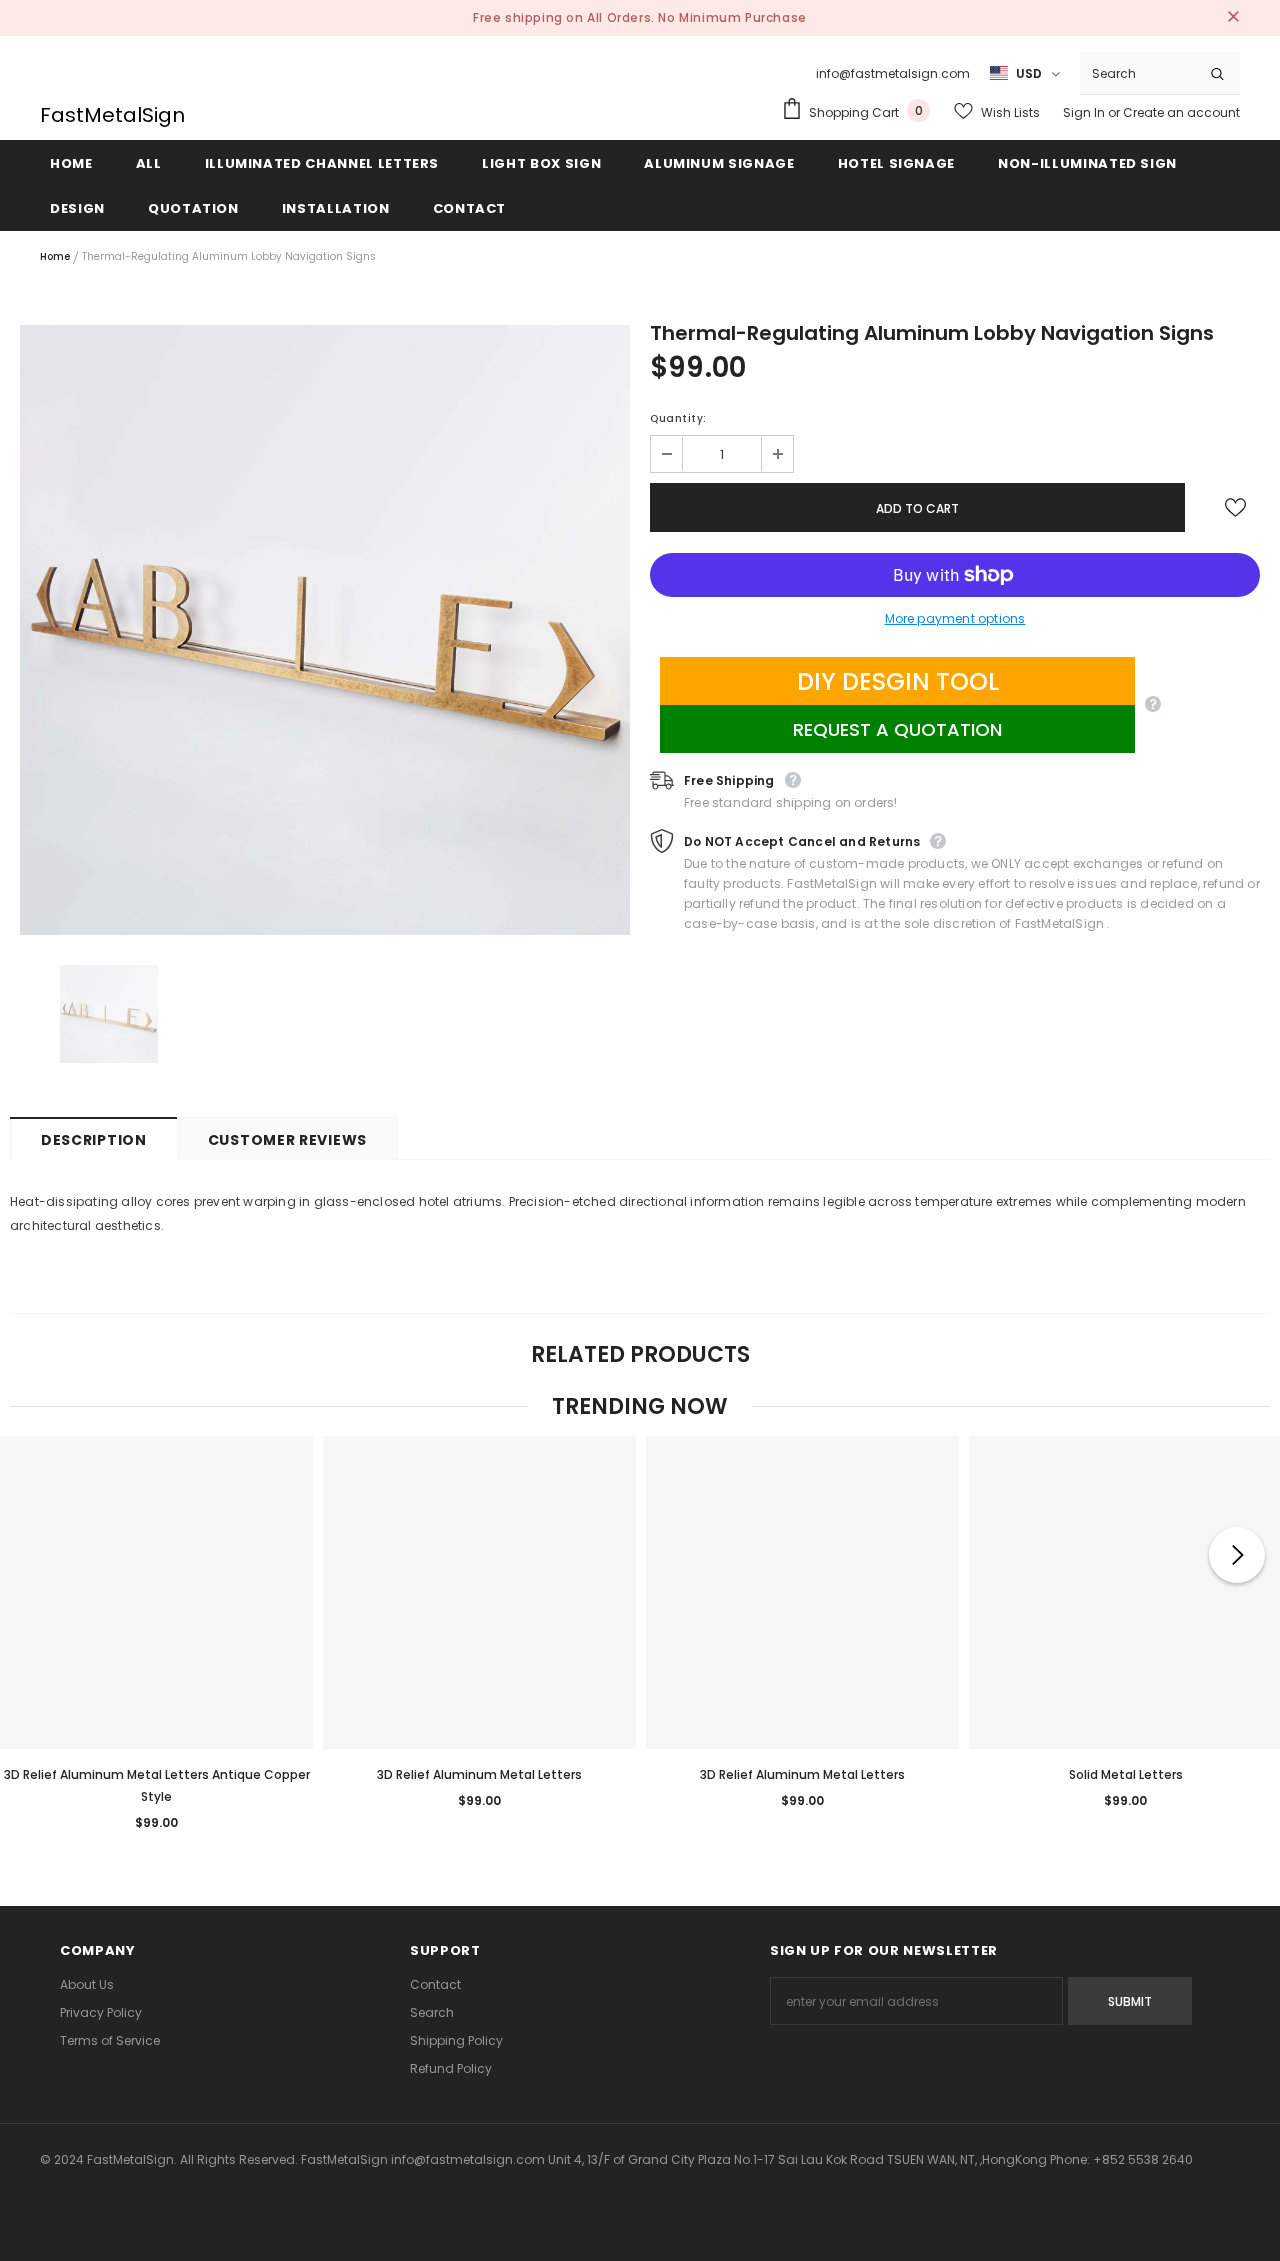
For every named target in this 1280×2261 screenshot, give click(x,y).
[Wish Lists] (1235, 508)
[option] (325, 630)
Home (55, 256)
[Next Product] (1237, 1555)
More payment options (955, 618)
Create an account (1181, 112)
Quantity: (678, 418)
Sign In (1085, 112)
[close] (1233, 18)
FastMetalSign (112, 115)
